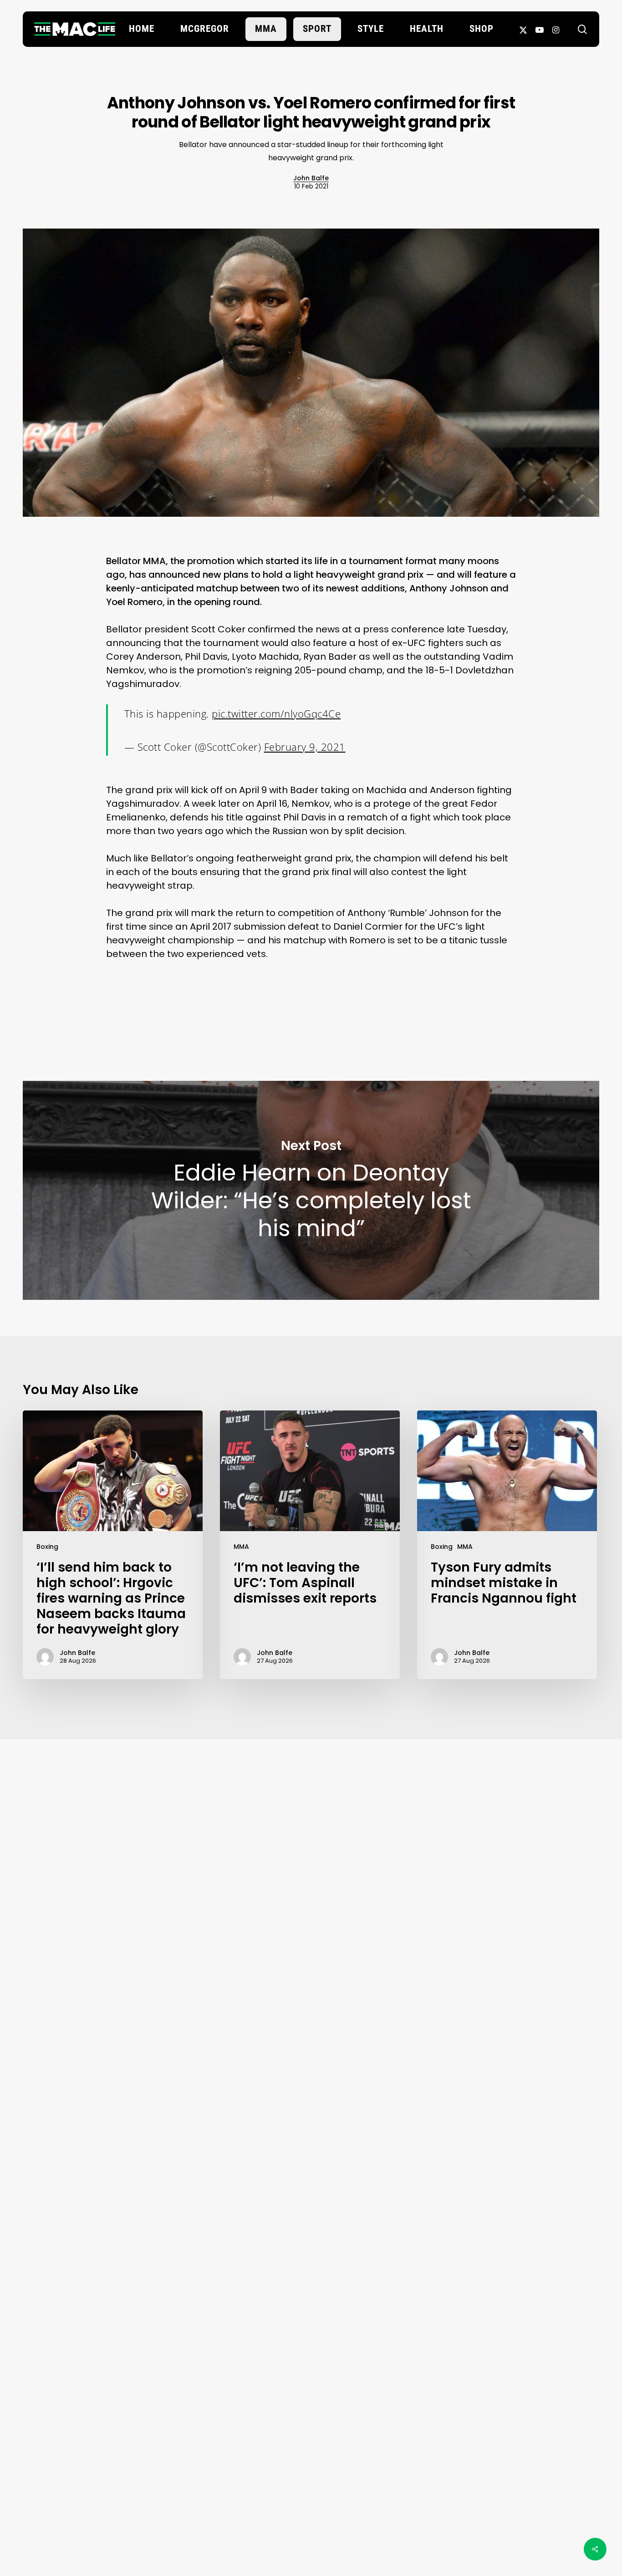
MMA (241, 1547)
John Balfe (311, 178)
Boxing (47, 1547)
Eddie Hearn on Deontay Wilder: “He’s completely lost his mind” (311, 1190)
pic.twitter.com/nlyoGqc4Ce (276, 713)
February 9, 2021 (305, 747)
